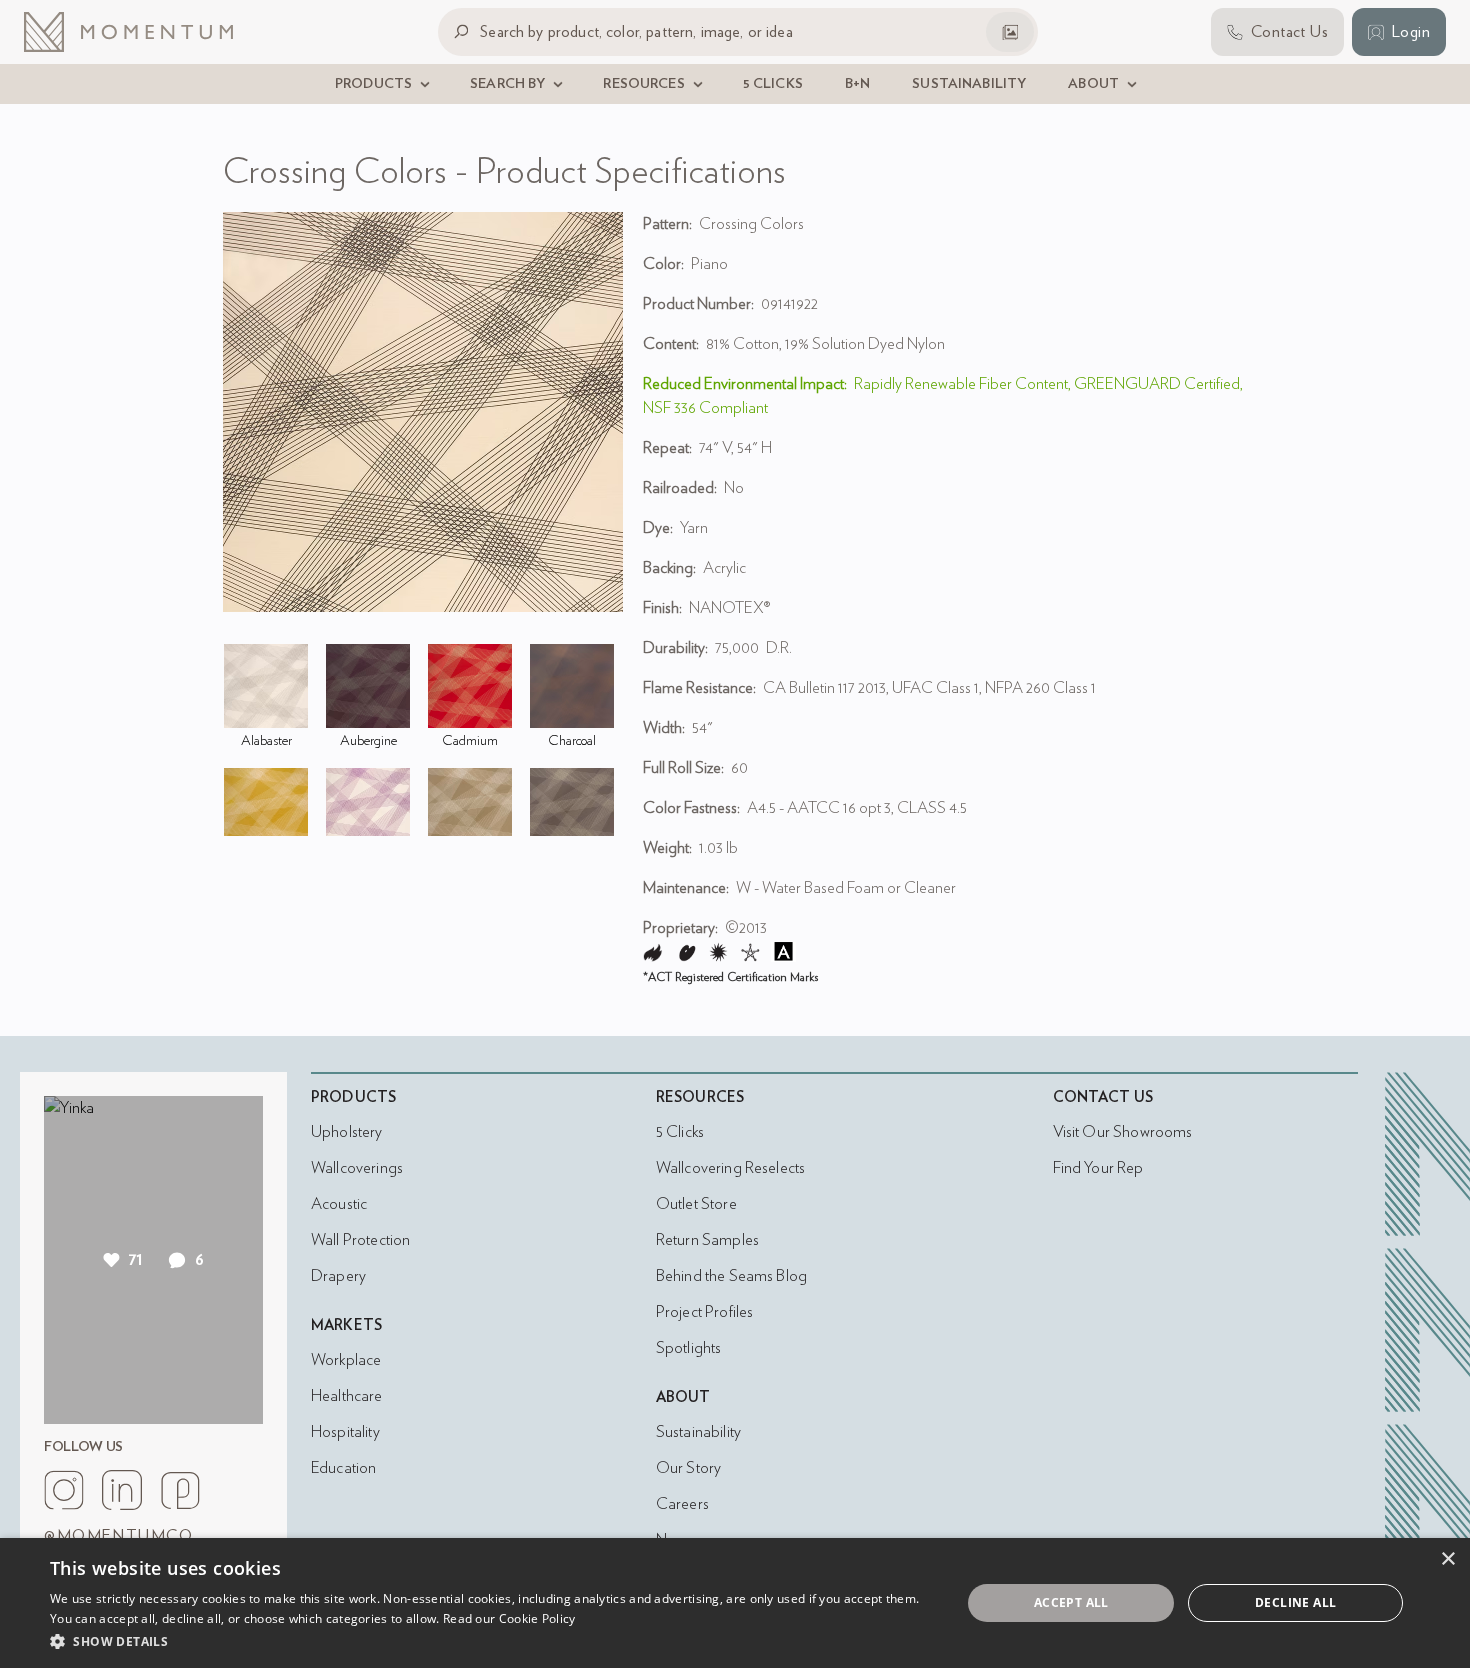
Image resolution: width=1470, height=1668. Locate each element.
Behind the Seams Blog (731, 1276)
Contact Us (1103, 1097)
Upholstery (347, 1132)
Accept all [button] (1071, 1602)
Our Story (688, 1468)
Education (343, 1468)
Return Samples (707, 1240)
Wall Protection (360, 1240)
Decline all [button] (1295, 1602)
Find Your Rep (1098, 1168)
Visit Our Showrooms (1123, 1132)
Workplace (346, 1360)
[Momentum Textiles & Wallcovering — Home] (144, 32)
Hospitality (345, 1432)
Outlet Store (696, 1204)
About (683, 1397)
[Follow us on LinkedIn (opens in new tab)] (122, 1490)
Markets (346, 1325)
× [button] (1447, 1559)
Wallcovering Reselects (730, 1168)
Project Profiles (704, 1312)
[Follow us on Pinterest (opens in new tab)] (180, 1490)
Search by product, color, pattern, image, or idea (636, 31)
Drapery (338, 1276)
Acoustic (339, 1204)
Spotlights (689, 1348)
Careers (682, 1504)
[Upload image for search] (1010, 32)
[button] (492, 1641)
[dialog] (735, 1603)
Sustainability (698, 1432)
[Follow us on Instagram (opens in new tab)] (64, 1490)
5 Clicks (680, 1132)
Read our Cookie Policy (509, 1618)
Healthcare (347, 1396)
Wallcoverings (357, 1168)
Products (353, 1097)
